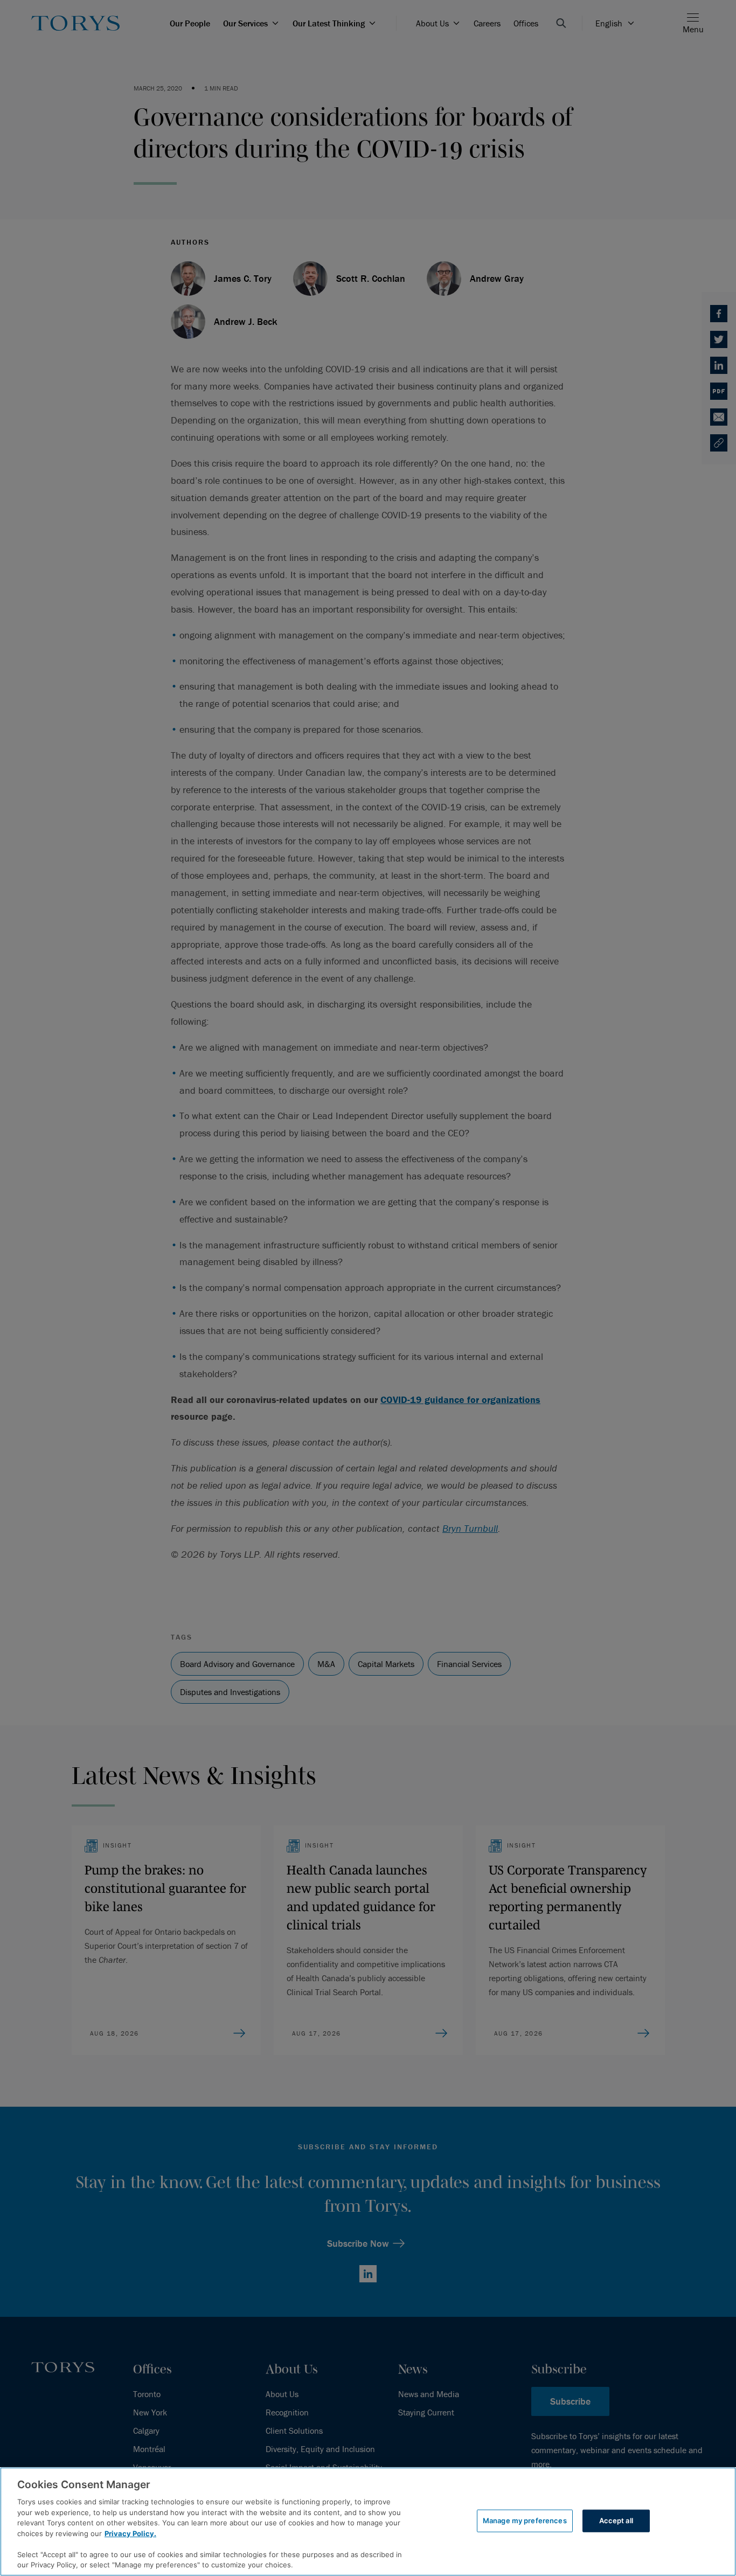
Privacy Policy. (130, 2533)
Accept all (616, 2521)
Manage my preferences (525, 2521)
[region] (368, 2522)
